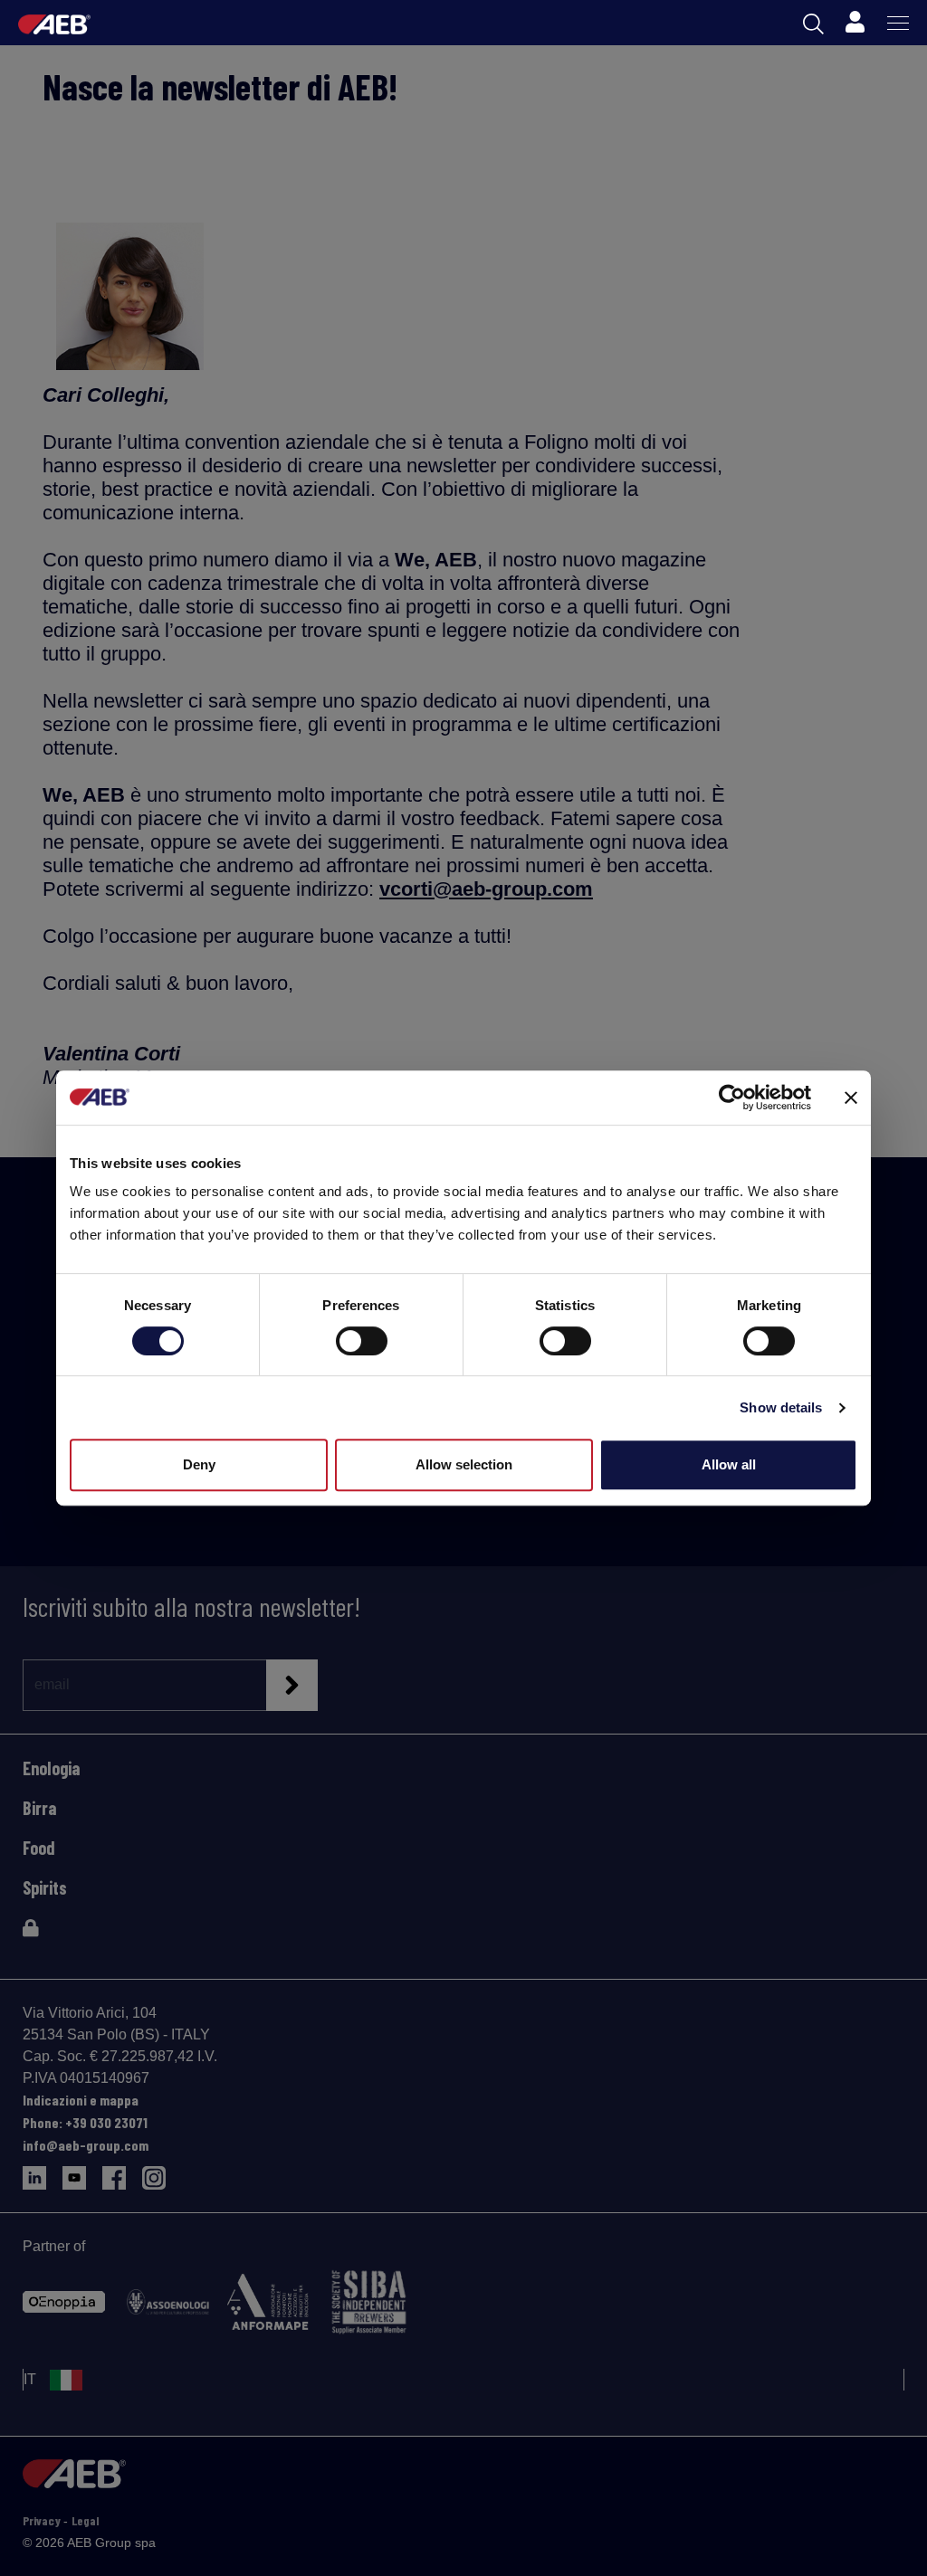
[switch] (362, 1341)
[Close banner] (851, 1098)
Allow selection (464, 1464)
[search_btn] (813, 23)
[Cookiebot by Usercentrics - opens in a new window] (732, 1098)
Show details (781, 1407)
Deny (199, 1464)
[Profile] (855, 23)
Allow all (729, 1464)
